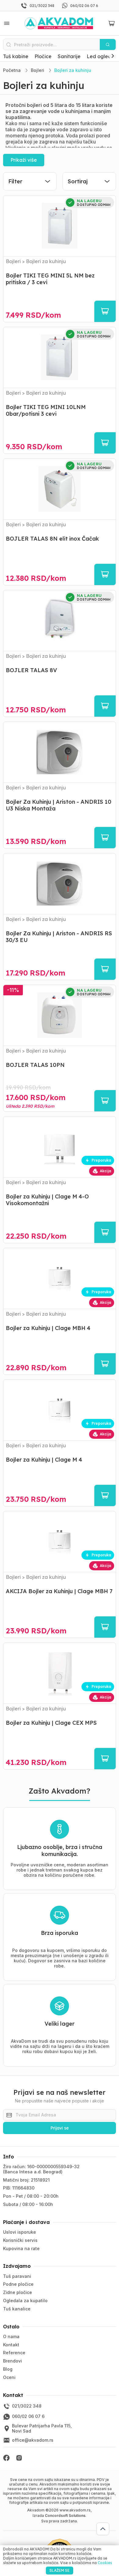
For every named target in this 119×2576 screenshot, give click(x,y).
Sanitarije (69, 56)
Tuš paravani (17, 2276)
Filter (15, 181)
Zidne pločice (18, 2292)
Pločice (43, 56)
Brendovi (13, 2361)
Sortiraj (78, 181)
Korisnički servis (20, 2240)
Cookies (105, 2563)
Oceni (9, 2377)
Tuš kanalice (17, 2309)
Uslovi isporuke (20, 2232)
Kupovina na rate (21, 2248)
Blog (8, 2369)
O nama (11, 2336)
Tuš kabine (16, 56)
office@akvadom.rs (33, 2440)
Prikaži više (24, 160)
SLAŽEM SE (60, 2570)
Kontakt (11, 2345)
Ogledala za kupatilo (25, 2301)
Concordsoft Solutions (65, 2516)
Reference (14, 2353)
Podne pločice (18, 2284)
